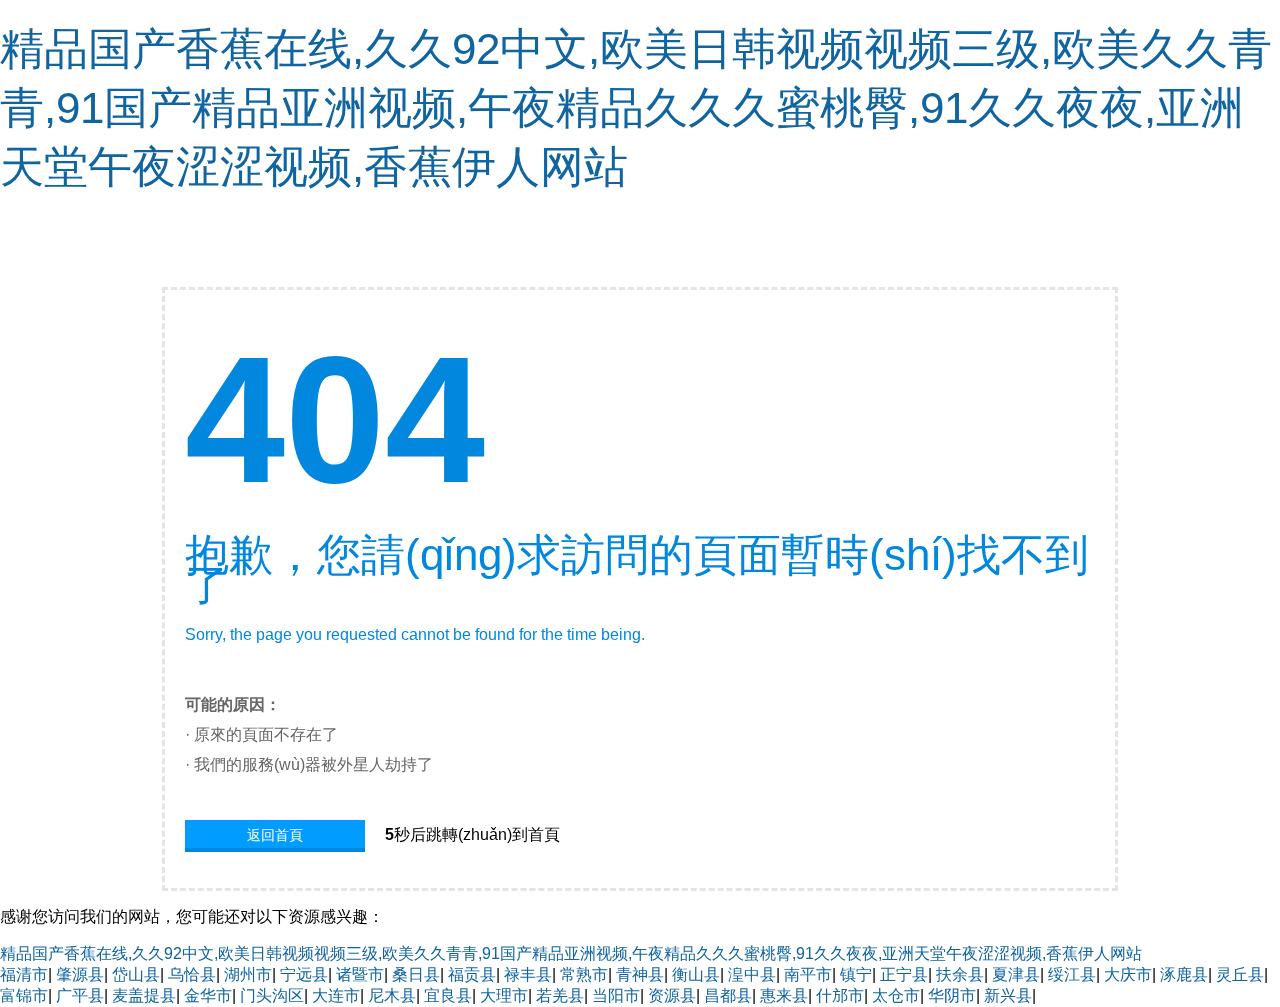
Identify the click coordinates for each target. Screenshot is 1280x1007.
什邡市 (840, 995)
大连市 (336, 995)
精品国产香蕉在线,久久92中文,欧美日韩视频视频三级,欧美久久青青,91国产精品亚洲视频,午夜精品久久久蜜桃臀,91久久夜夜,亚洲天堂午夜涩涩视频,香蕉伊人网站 (636, 107)
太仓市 (896, 995)
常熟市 (584, 974)
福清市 (24, 974)
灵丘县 (1240, 974)
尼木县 (392, 995)
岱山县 (136, 974)
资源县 (672, 995)
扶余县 (960, 974)
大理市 (504, 995)
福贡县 (472, 974)
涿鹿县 (1184, 974)
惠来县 (784, 995)
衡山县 (696, 974)
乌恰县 (192, 974)
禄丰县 (528, 974)
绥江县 (1072, 974)
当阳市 (616, 995)
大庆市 (1128, 974)
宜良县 (448, 995)
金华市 (208, 995)
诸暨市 (360, 974)
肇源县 (80, 974)
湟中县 (752, 974)
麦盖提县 (144, 995)
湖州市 (248, 974)
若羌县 (560, 995)
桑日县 (416, 974)
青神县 (640, 974)
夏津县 (1016, 974)
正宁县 (904, 974)
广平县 (80, 995)
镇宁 (856, 974)
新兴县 (1008, 995)
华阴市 (952, 995)
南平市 (808, 974)
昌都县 (728, 995)
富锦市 (24, 995)
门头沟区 (272, 995)
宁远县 (304, 974)
